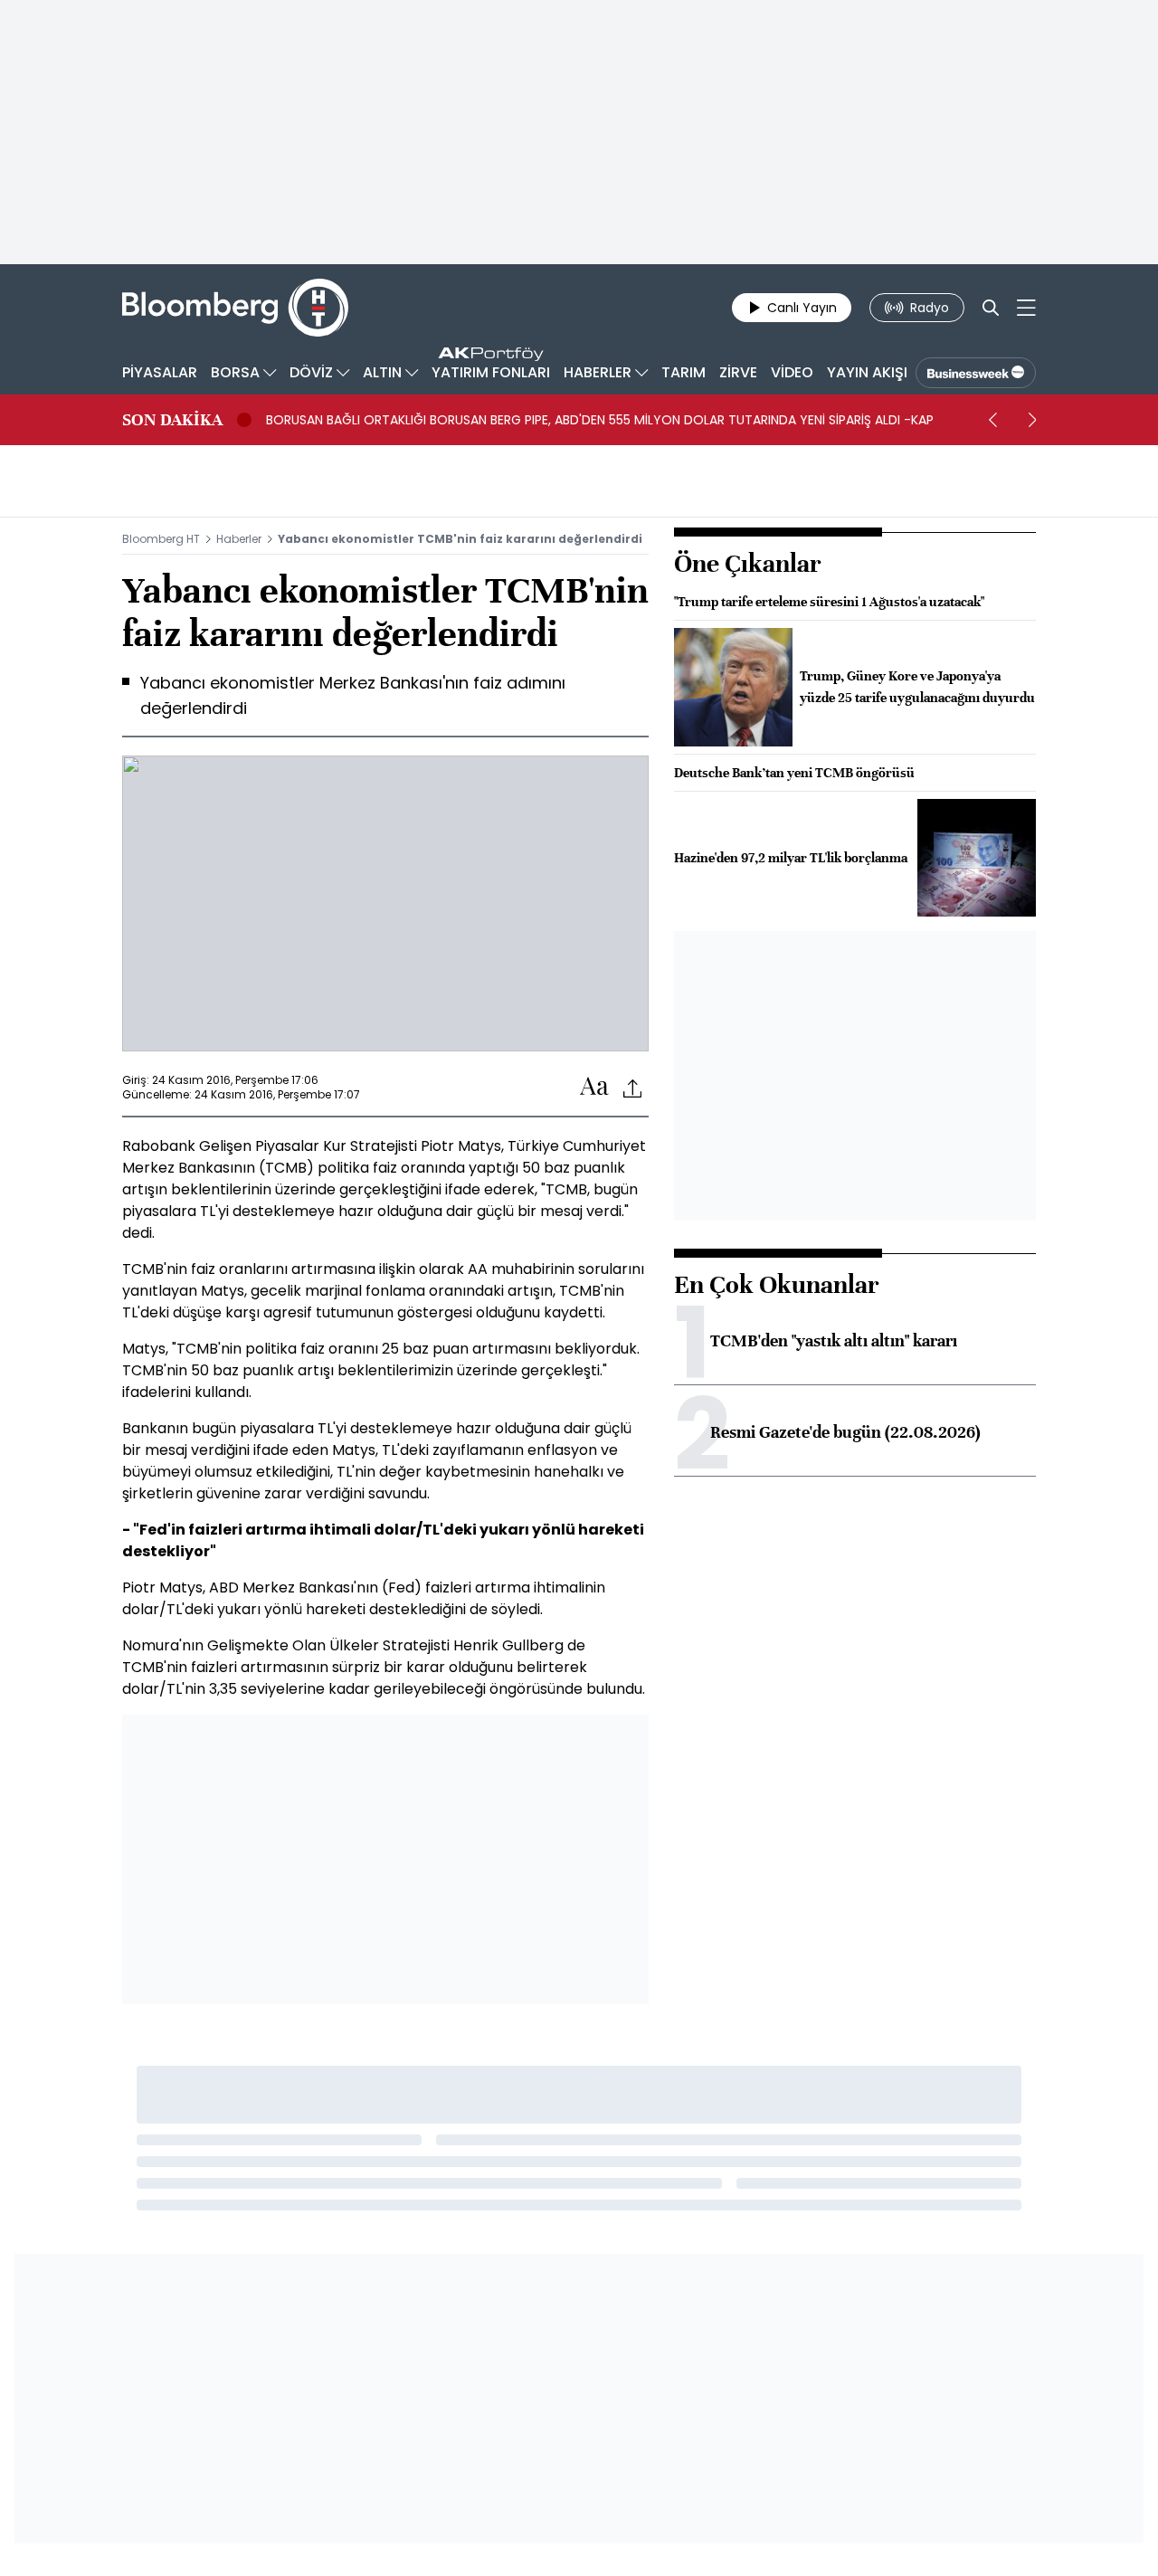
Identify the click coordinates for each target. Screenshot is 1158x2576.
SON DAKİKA (172, 420)
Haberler (239, 539)
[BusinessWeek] (976, 373)
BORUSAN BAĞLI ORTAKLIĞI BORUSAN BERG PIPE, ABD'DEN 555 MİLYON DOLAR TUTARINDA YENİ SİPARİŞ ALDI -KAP (600, 420)
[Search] (991, 308)
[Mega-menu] (1026, 308)
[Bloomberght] (235, 308)
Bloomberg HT (161, 539)
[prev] (992, 420)
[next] (1032, 420)
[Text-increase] (594, 1087)
